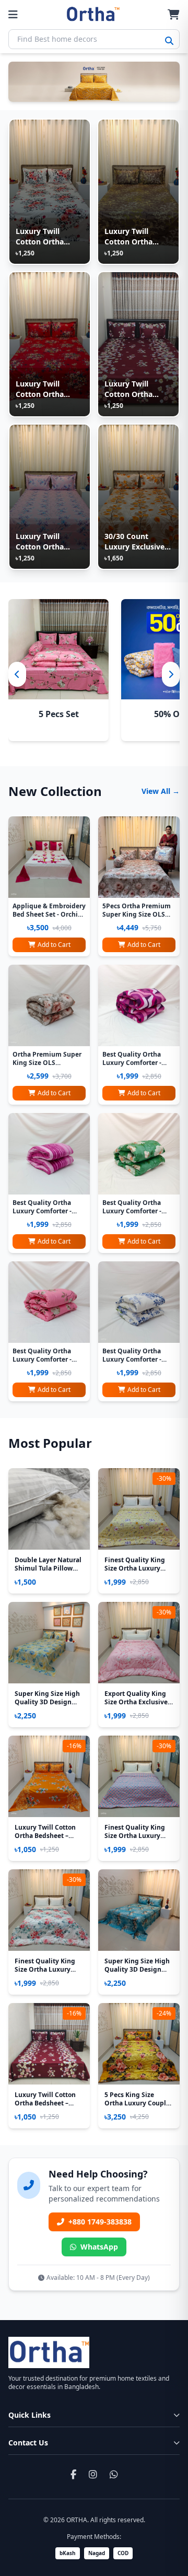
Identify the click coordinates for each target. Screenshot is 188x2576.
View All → (161, 791)
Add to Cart (54, 945)
